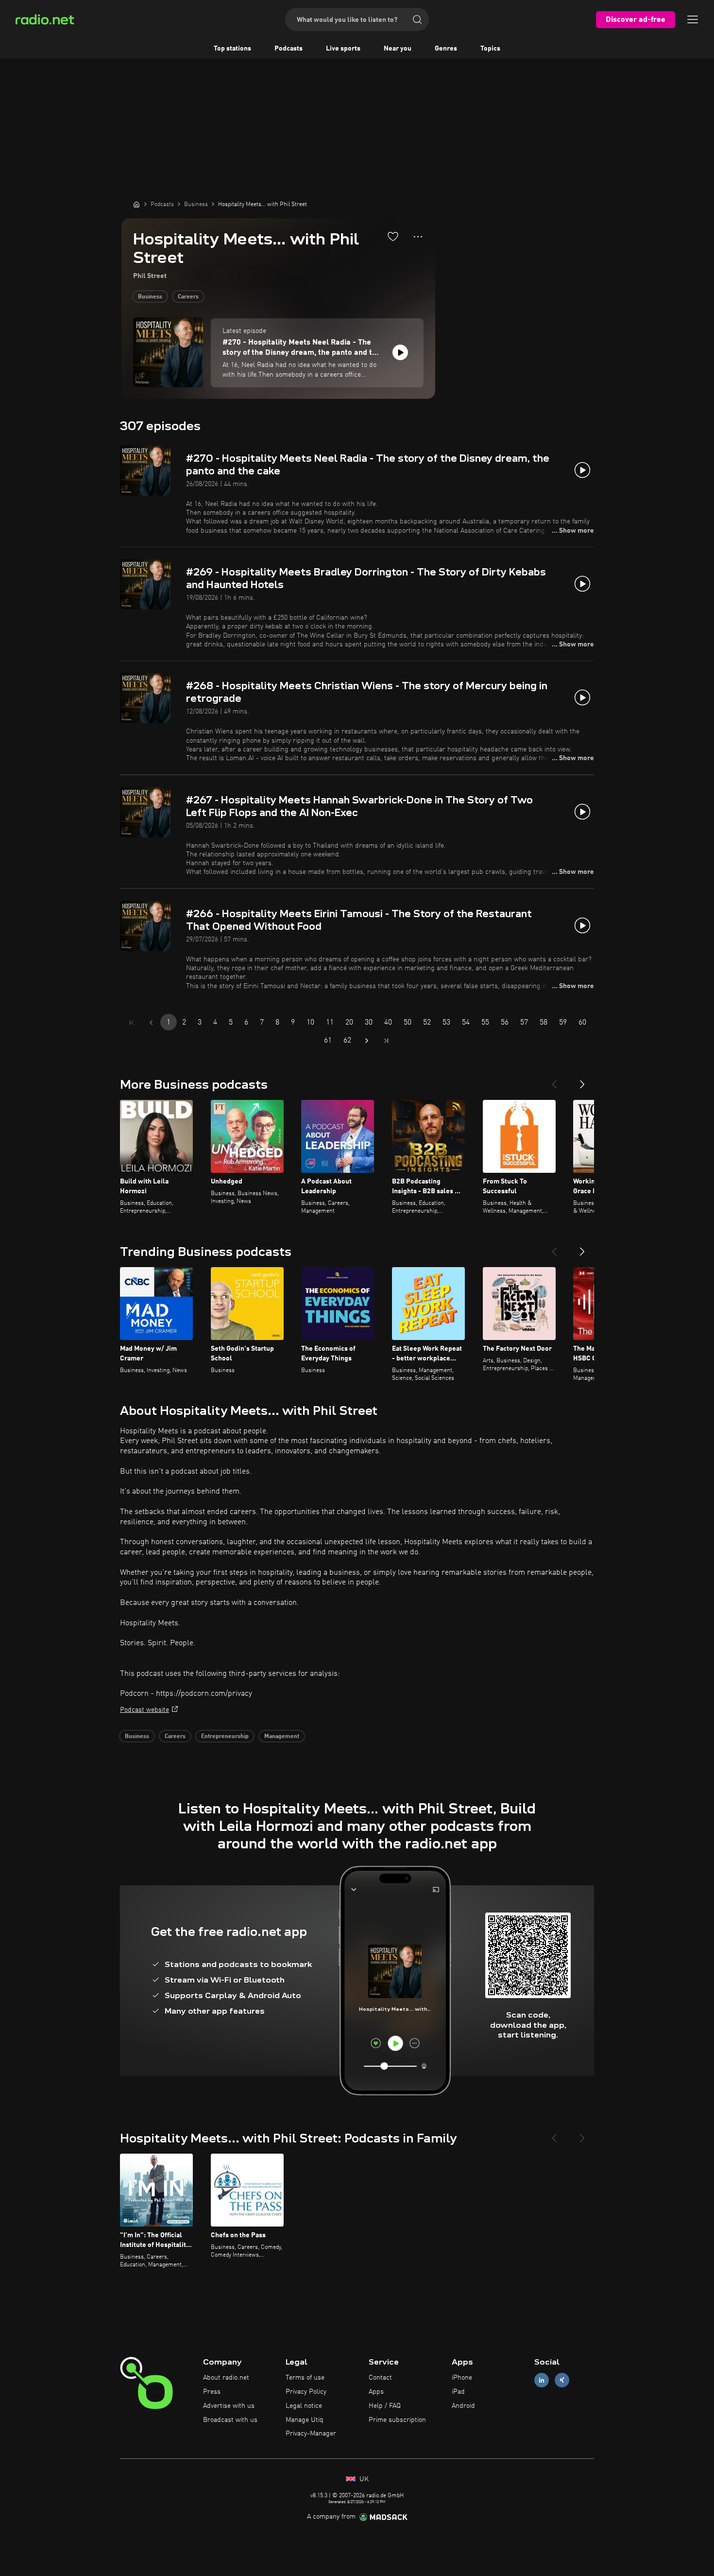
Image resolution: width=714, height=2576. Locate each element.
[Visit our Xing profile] (562, 2380)
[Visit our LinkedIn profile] (542, 2380)
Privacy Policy (306, 2392)
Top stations (232, 49)
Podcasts (289, 49)
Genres (446, 49)
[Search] (417, 19)
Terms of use (305, 2378)
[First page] (132, 1023)
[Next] (582, 1080)
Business (150, 297)
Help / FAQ (385, 2406)
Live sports (343, 49)
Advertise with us (229, 2406)
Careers (188, 297)
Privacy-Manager (311, 2434)
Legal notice (304, 2406)
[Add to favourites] (393, 236)
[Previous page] (151, 1023)
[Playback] (400, 352)
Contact (380, 2378)
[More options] (418, 237)
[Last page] (386, 1041)
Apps (376, 2392)
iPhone (462, 2378)
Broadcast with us (230, 2420)
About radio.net (226, 2378)
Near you (398, 49)
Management (282, 1737)
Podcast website (144, 1710)
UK (363, 2479)
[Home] (136, 204)
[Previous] (554, 1080)
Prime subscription (397, 2420)
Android (463, 2406)
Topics (490, 49)
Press (212, 2392)
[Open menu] (693, 19)
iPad (458, 2392)
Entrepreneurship (225, 1737)
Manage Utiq (305, 2420)
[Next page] (367, 1041)
